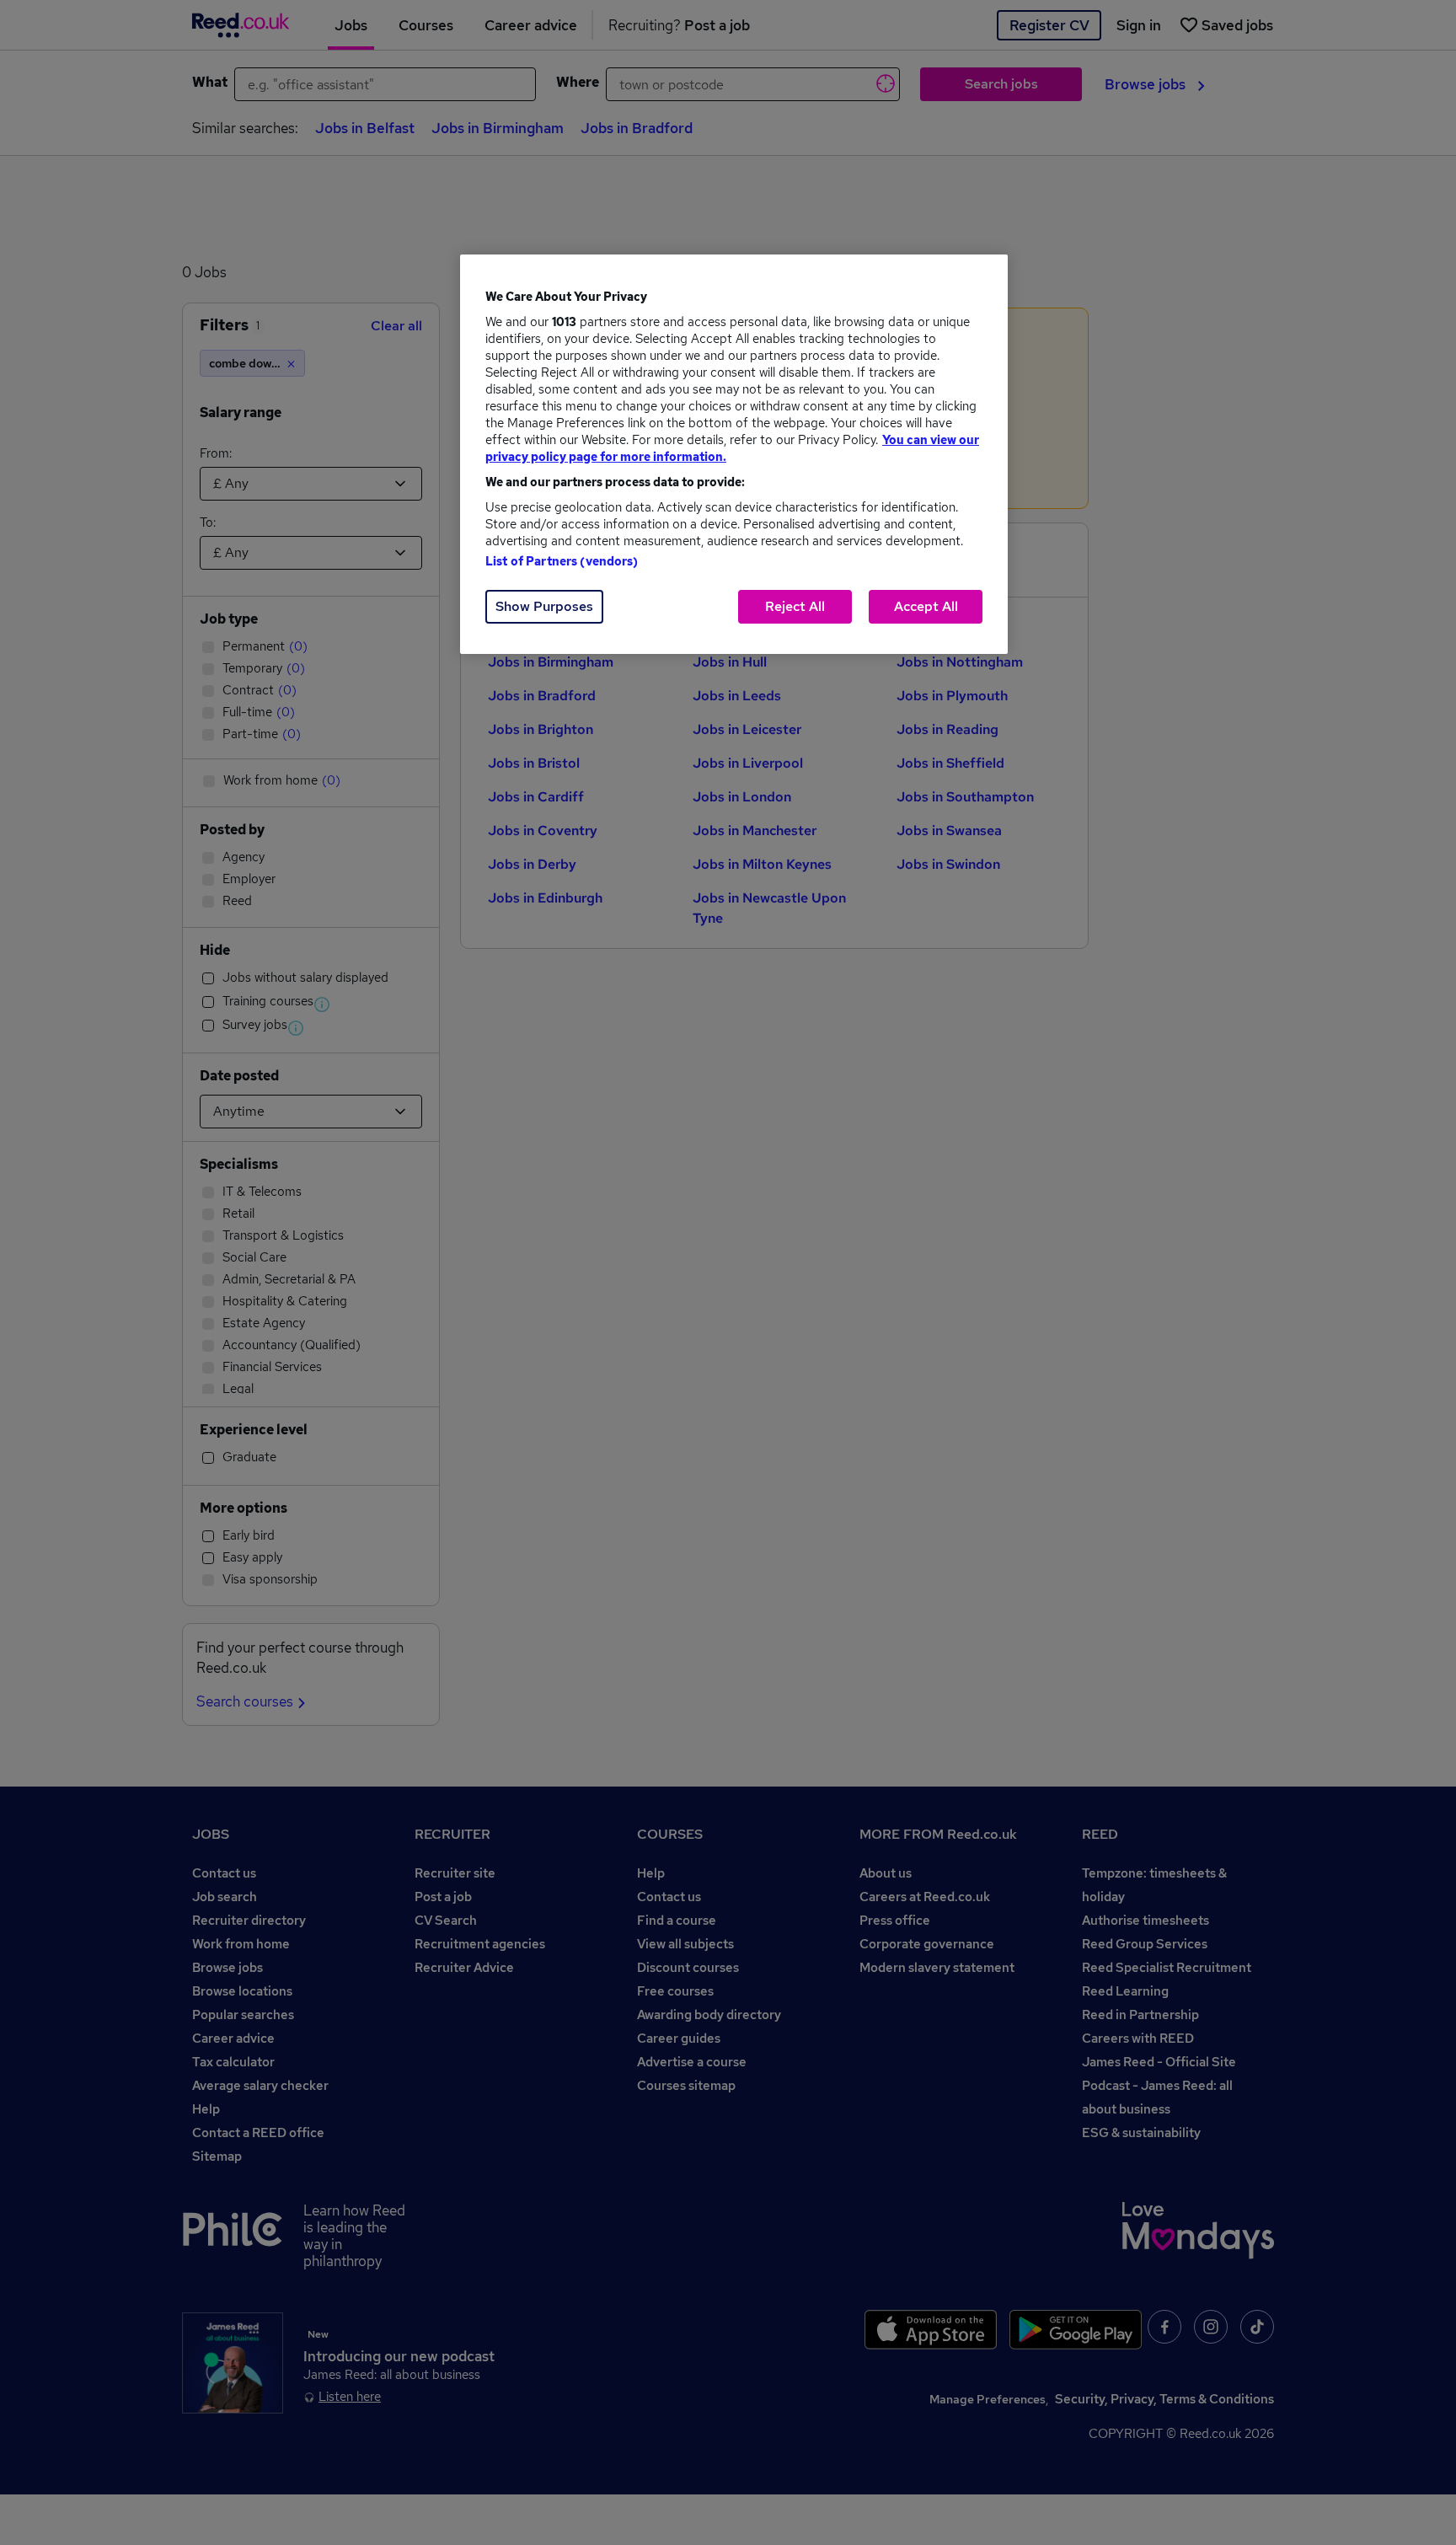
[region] (734, 454)
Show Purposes (544, 606)
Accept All (926, 606)
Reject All (795, 606)
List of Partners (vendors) (562, 561)
